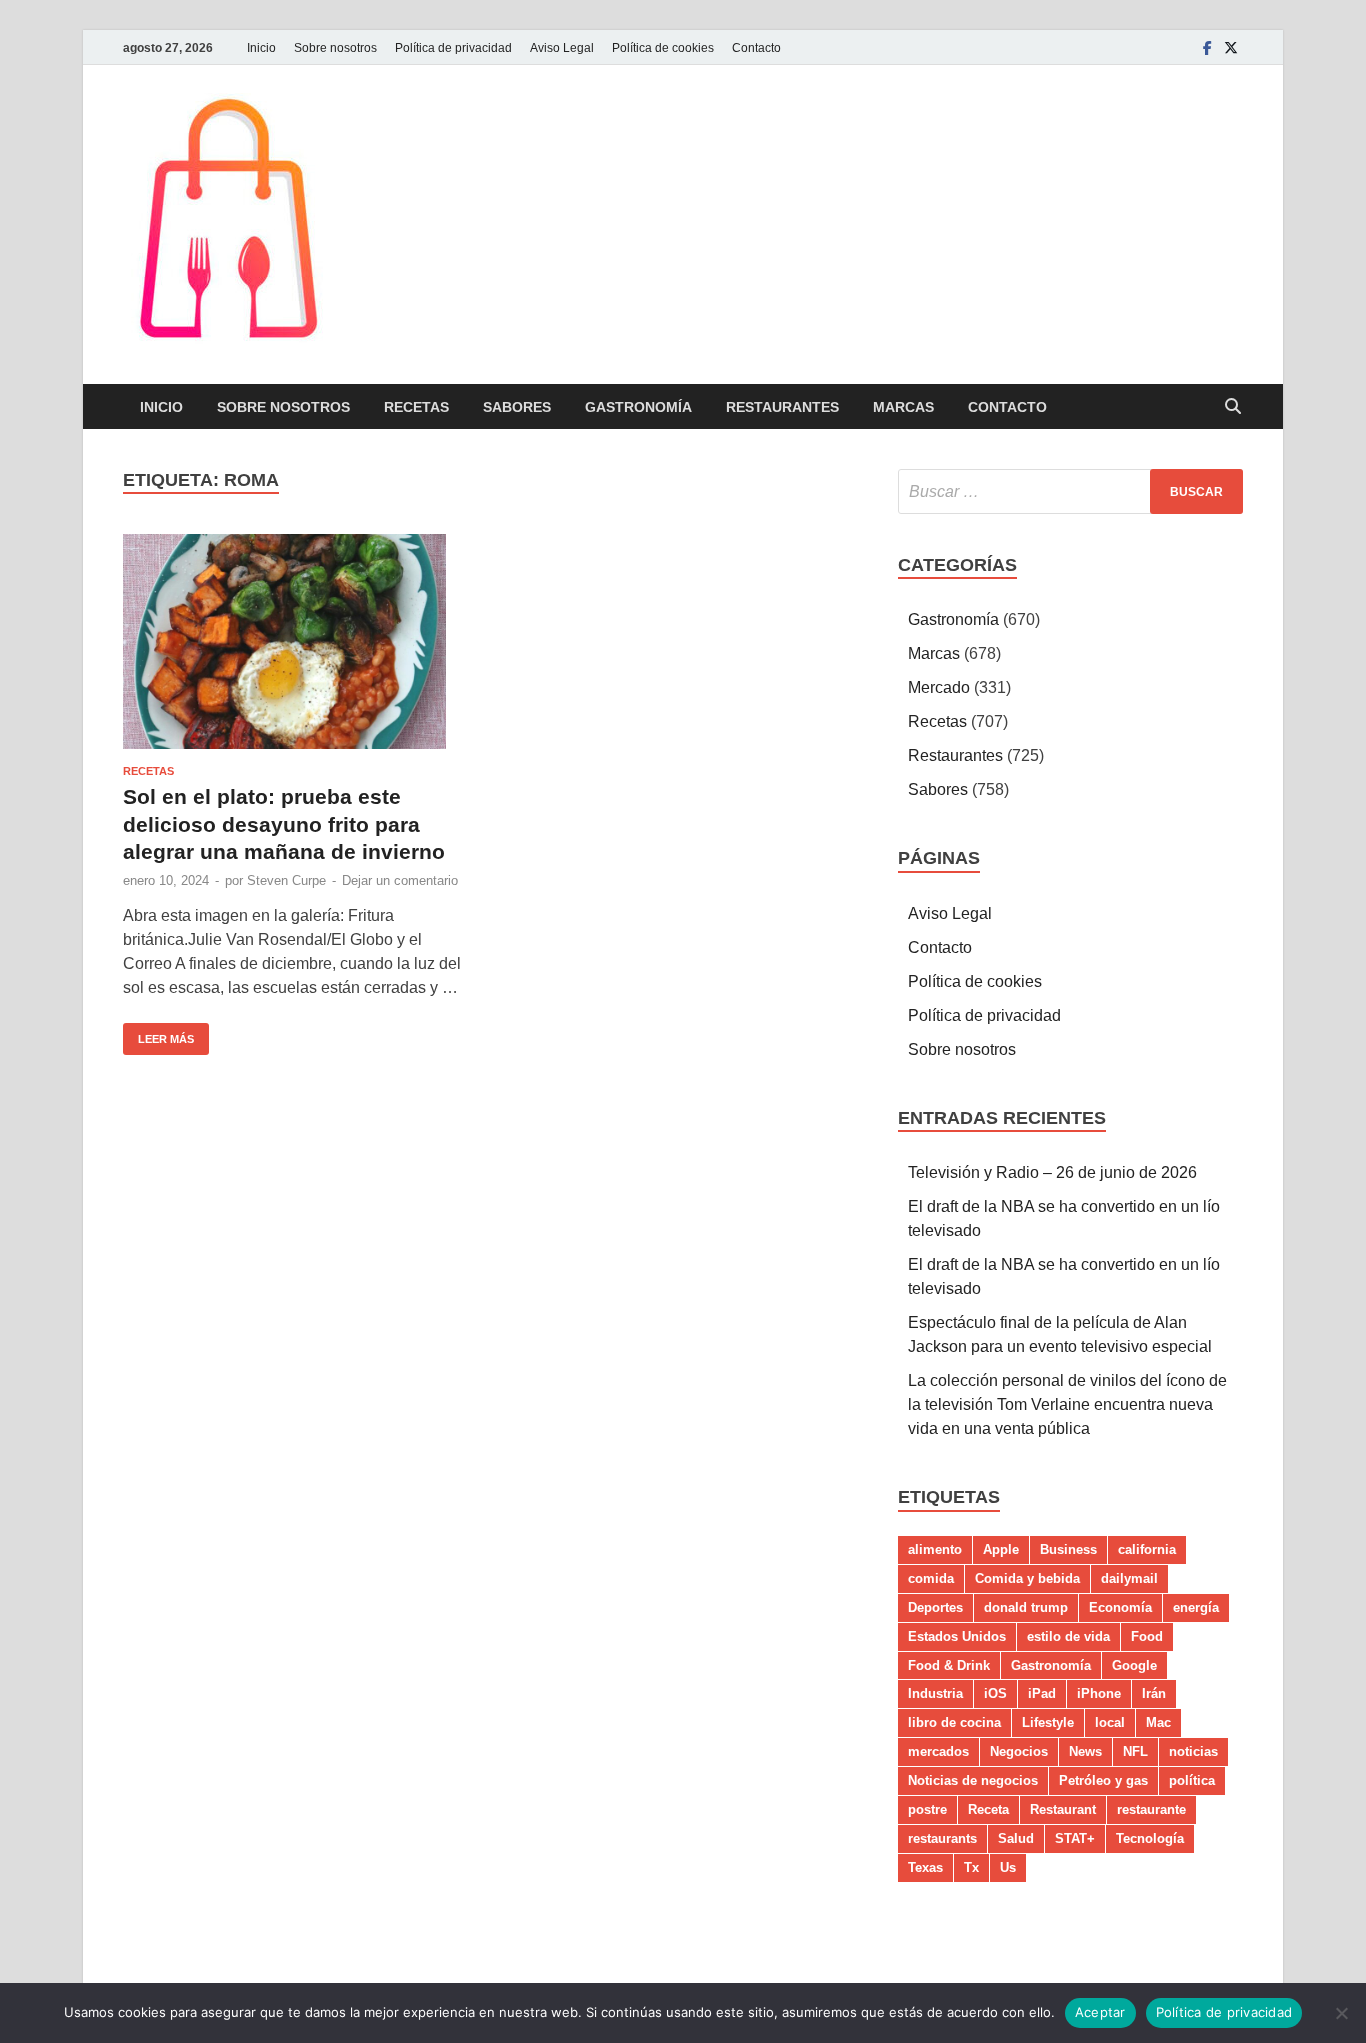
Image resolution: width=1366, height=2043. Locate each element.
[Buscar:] (1070, 491)
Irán (1154, 1693)
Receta (988, 1809)
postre (927, 1809)
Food (1147, 1636)
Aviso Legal (562, 48)
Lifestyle (1048, 1722)
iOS (995, 1693)
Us (1008, 1867)
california (1147, 1549)
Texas (925, 1867)
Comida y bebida (1027, 1578)
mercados (938, 1751)
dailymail (1129, 1578)
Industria (935, 1693)
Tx (971, 1867)
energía (1196, 1607)
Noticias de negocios (973, 1780)
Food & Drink (949, 1665)
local (1110, 1722)
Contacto (756, 48)
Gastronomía (638, 407)
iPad (1042, 1693)
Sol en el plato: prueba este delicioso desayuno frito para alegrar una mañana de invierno (284, 824)
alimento (935, 1549)
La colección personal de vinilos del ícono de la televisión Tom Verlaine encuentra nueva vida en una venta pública (1067, 1404)
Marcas (903, 407)
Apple (1001, 1549)
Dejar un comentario (400, 880)
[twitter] (1231, 47)
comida (931, 1578)
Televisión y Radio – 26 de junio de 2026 (1052, 1172)
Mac (1158, 1722)
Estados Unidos (957, 1636)
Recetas (416, 407)
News (1085, 1751)
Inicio (261, 48)
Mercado (939, 687)
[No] (1341, 2013)
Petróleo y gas (1103, 1780)
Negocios (1019, 1751)
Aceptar (1100, 2012)
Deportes (935, 1607)
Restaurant (1063, 1809)
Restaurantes (782, 407)
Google (1134, 1665)
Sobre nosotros (335, 48)
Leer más (158, 1034)
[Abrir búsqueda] (1233, 407)
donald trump (1026, 1607)
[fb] (1207, 47)
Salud (1016, 1838)
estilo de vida (1068, 1636)
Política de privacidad (453, 48)
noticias (1193, 1751)
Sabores (517, 407)
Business (1068, 1549)
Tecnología (1150, 1838)
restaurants (942, 1838)
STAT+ (1075, 1838)
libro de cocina (954, 1722)
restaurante (1151, 1809)
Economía (1120, 1607)
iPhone (1099, 1693)
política (1192, 1780)
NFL (1135, 1751)
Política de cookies (663, 48)
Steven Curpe (286, 880)
